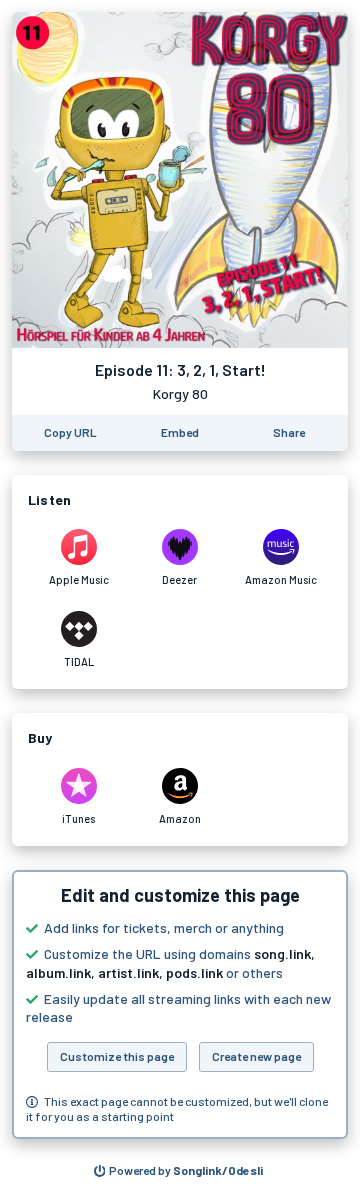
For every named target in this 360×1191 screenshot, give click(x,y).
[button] (180, 1004)
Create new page (256, 1056)
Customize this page (117, 1056)
